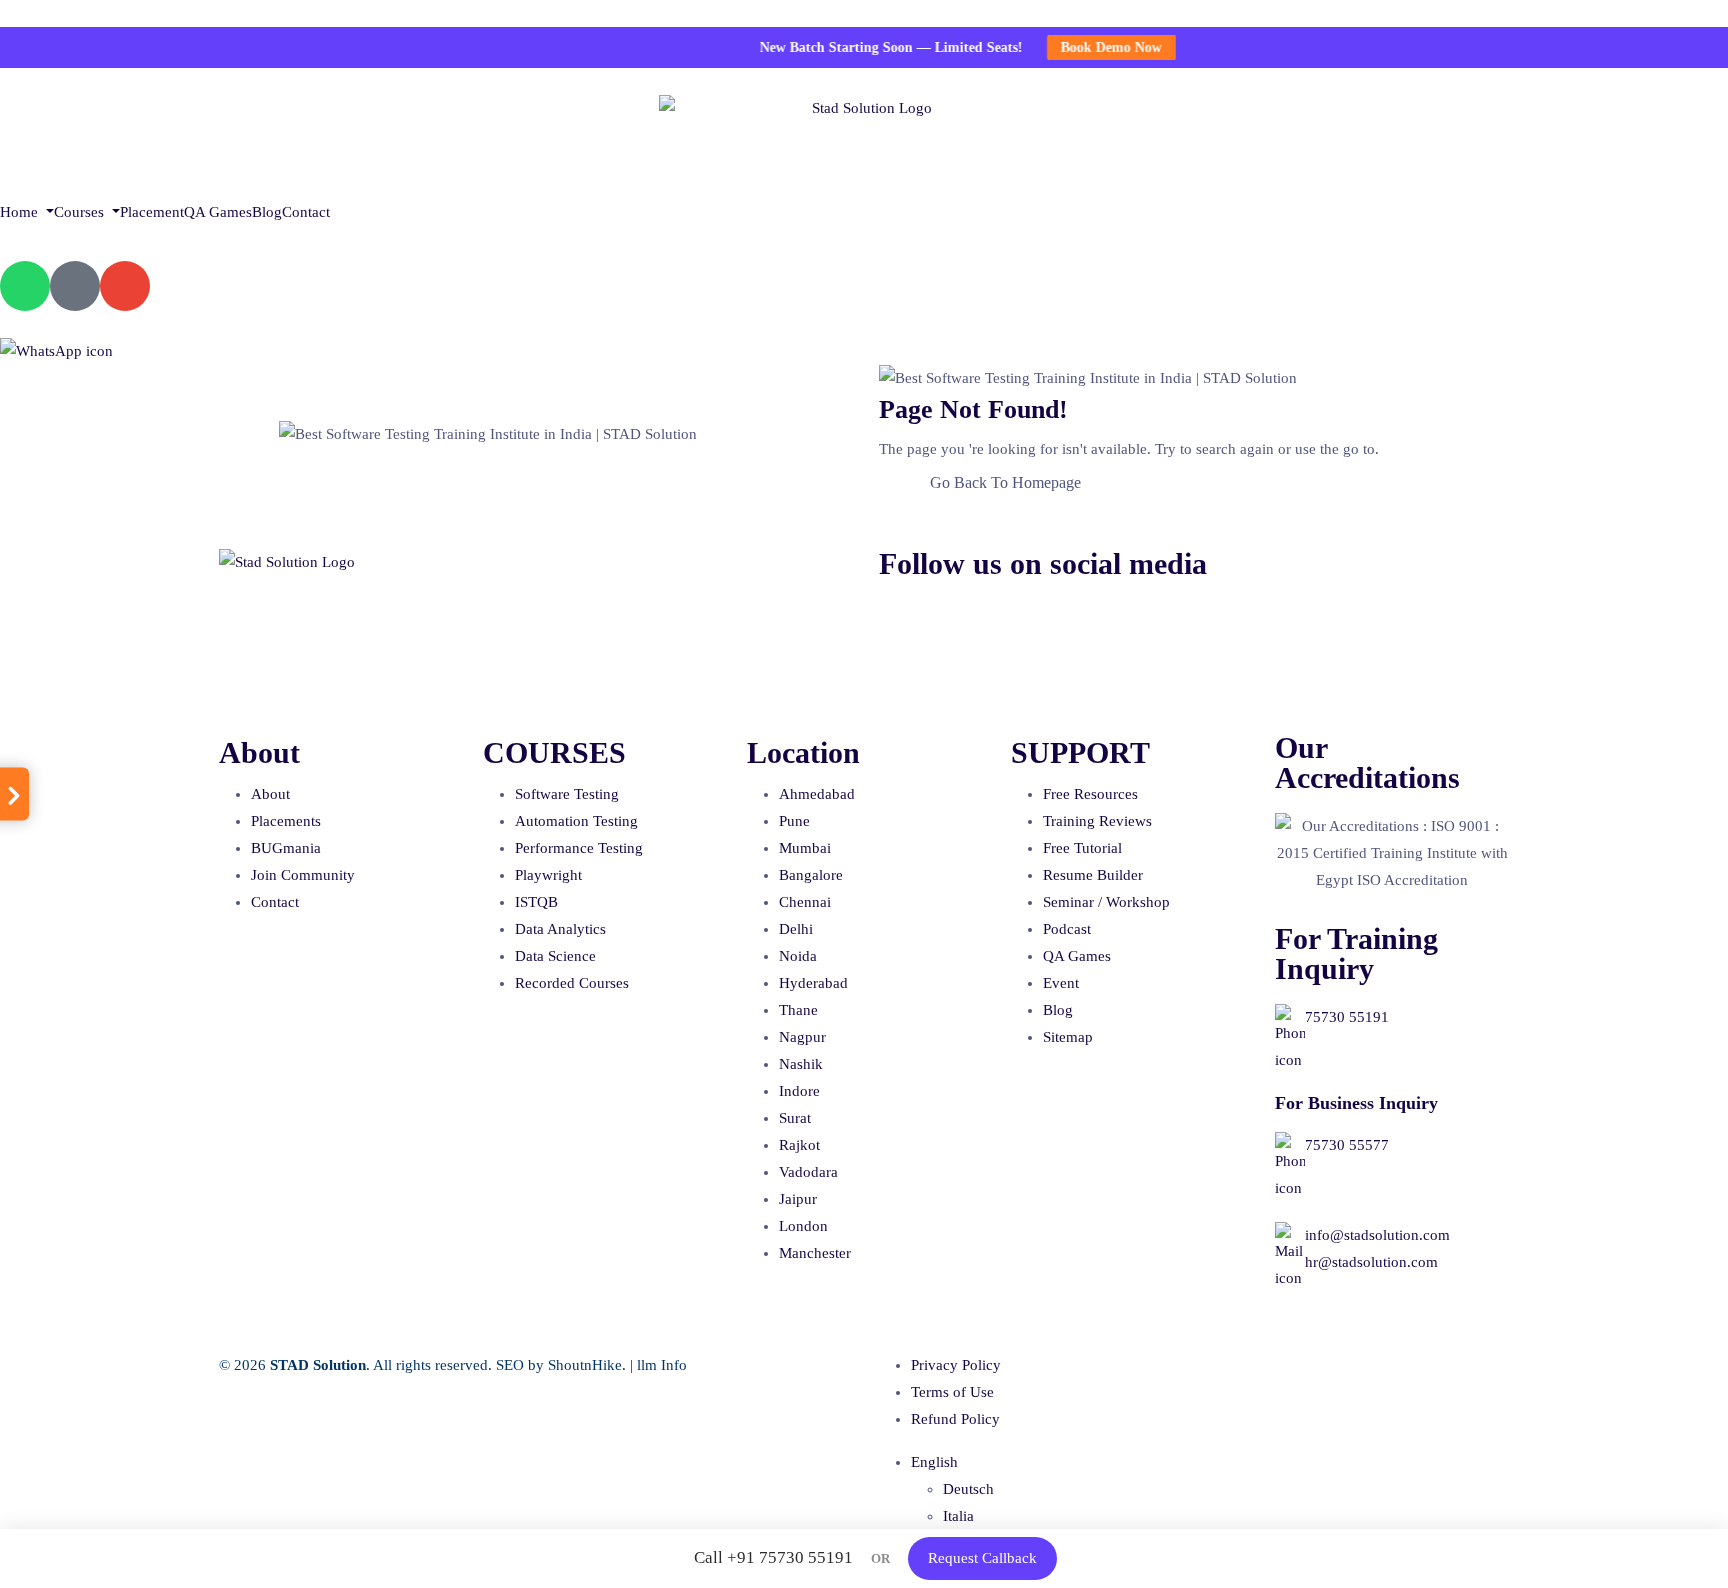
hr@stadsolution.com (1371, 1262)
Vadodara (808, 1172)
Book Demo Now (1085, 47)
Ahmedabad (817, 794)
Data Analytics (560, 929)
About (270, 794)
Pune (794, 821)
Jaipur (798, 1199)
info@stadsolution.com (1377, 1235)
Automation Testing (576, 821)
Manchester (815, 1253)
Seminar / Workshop (1106, 902)
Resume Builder (1093, 875)
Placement (152, 212)
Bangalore (811, 875)
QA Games (218, 212)
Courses (81, 212)
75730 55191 (1347, 1017)
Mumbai (805, 848)
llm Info (662, 1365)
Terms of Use (952, 1392)
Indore (799, 1091)
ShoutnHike (585, 1365)
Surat (795, 1118)
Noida (798, 956)
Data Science (555, 956)
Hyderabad (813, 983)
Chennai (805, 902)
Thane (798, 1010)
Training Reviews (1097, 821)
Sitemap (1068, 1037)
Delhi (796, 929)
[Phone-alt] (75, 286)
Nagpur (802, 1037)
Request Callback (982, 1558)
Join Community (303, 875)
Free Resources (1090, 794)
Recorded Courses (572, 983)
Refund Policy (955, 1419)
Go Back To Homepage (1005, 482)
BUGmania (286, 848)
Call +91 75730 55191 (773, 1557)
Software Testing (567, 794)
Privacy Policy (956, 1365)
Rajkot (799, 1145)
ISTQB (536, 902)
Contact (306, 212)
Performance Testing (579, 848)
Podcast (1067, 929)
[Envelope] (125, 286)
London (803, 1226)
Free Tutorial (1082, 848)
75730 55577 (1347, 1145)
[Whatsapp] (25, 286)
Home (21, 212)
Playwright (548, 875)
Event (1061, 983)
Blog (267, 212)
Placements (286, 821)
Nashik (801, 1064)
